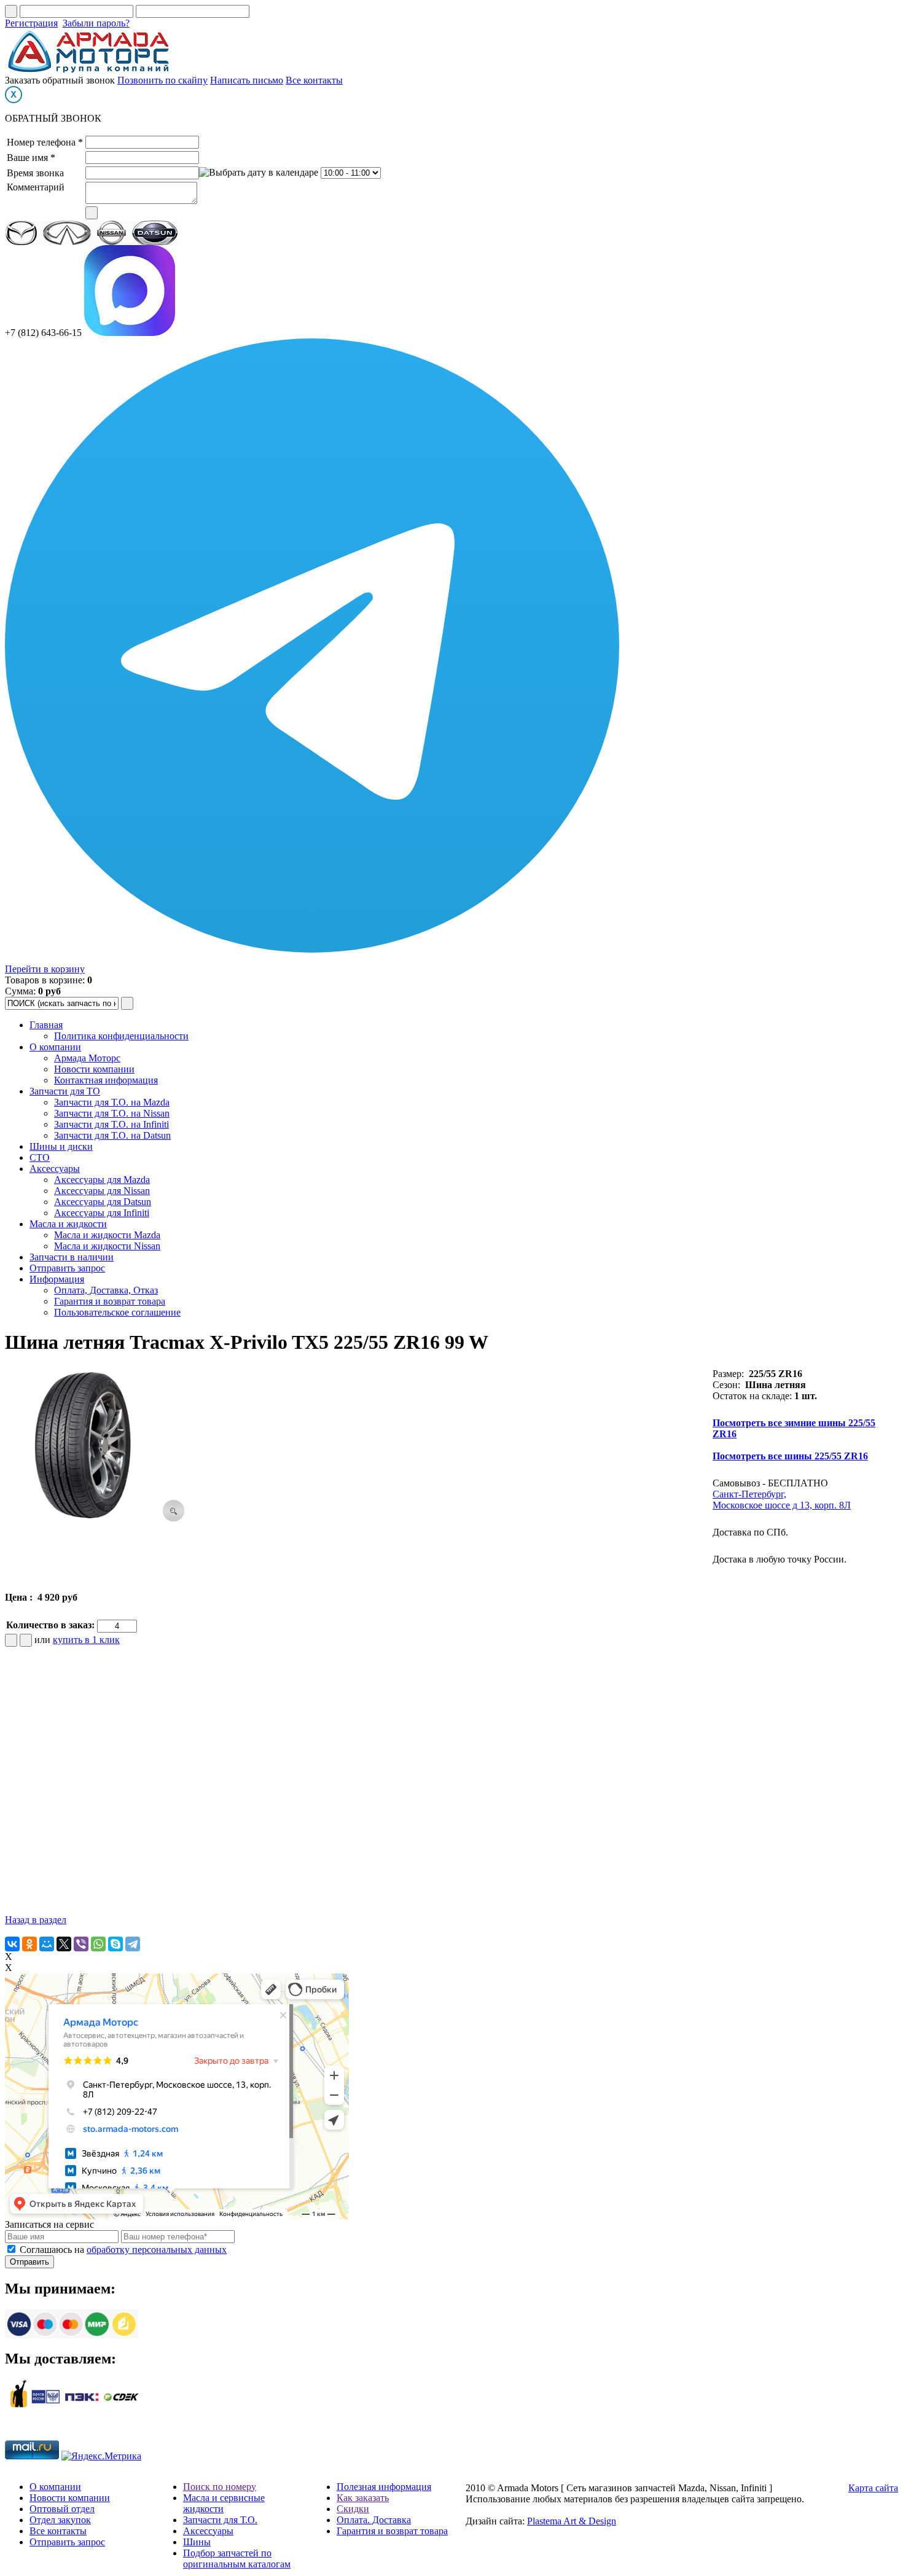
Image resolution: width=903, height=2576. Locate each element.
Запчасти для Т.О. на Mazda (112, 1102)
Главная (46, 1025)
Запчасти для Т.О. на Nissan (112, 1113)
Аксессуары (55, 1169)
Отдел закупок (60, 2520)
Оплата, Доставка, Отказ (106, 1290)
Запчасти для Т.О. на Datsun (112, 1135)
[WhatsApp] (98, 1944)
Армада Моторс (87, 1058)
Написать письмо (247, 80)
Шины (197, 2542)
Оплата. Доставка (374, 2520)
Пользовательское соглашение (117, 1312)
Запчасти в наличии (72, 1257)
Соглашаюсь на (123, 2250)
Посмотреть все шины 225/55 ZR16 (790, 1456)
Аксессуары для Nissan (102, 1191)
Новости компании (94, 1069)
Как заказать (363, 2498)
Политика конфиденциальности (121, 1036)
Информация (57, 1279)
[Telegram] (133, 1944)
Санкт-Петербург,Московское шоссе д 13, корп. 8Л (782, 1500)
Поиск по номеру (220, 2487)
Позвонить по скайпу (162, 80)
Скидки (353, 2509)
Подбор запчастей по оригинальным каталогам (237, 2558)
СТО (40, 1157)
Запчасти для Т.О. (220, 2520)
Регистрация (31, 23)
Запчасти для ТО (65, 1091)
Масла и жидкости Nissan (107, 1246)
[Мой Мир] (47, 1944)
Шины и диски (61, 1146)
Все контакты (314, 80)
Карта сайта (873, 2488)
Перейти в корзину (45, 969)
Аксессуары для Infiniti (102, 1213)
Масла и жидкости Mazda (107, 1235)
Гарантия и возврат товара (110, 1301)
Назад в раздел (36, 1920)
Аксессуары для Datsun (103, 1202)
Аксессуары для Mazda (102, 1180)
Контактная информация (106, 1080)
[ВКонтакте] (12, 1944)
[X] (64, 1944)
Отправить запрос (67, 1268)
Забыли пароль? (96, 23)
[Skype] (115, 1944)
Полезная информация (384, 2487)
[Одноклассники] (29, 1944)
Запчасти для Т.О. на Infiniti (111, 1124)
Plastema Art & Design (572, 2521)
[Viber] (81, 1944)
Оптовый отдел (62, 2509)
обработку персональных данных (157, 2250)
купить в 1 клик (86, 1640)
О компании (55, 1047)
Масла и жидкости (68, 1224)
